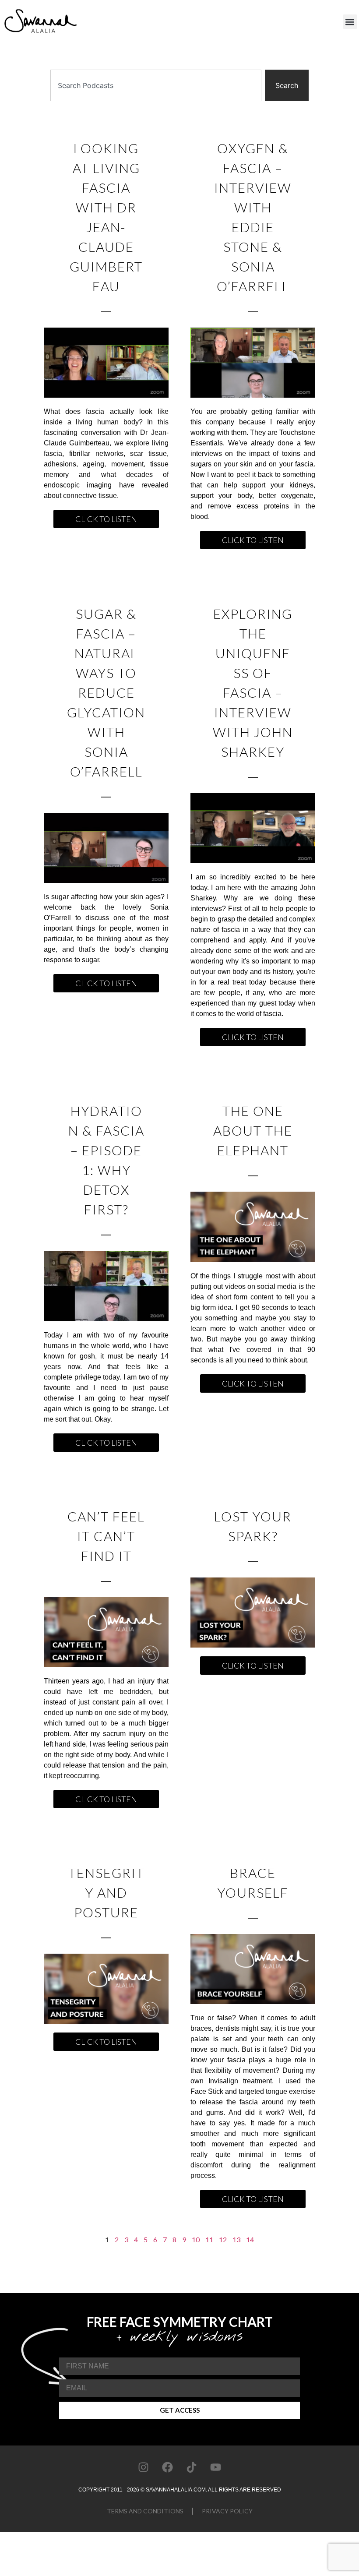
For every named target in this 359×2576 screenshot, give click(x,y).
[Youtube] (216, 2467)
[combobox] (156, 85)
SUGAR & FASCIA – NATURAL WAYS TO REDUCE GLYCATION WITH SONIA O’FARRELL (106, 692)
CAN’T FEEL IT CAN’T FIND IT (106, 1536)
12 (223, 2239)
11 (209, 2239)
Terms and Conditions (145, 2511)
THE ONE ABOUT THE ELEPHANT (253, 1130)
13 (236, 2239)
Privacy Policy (227, 2511)
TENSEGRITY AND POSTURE (106, 1892)
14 (250, 2239)
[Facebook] (168, 2467)
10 (196, 2239)
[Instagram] (144, 2467)
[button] (350, 22)
